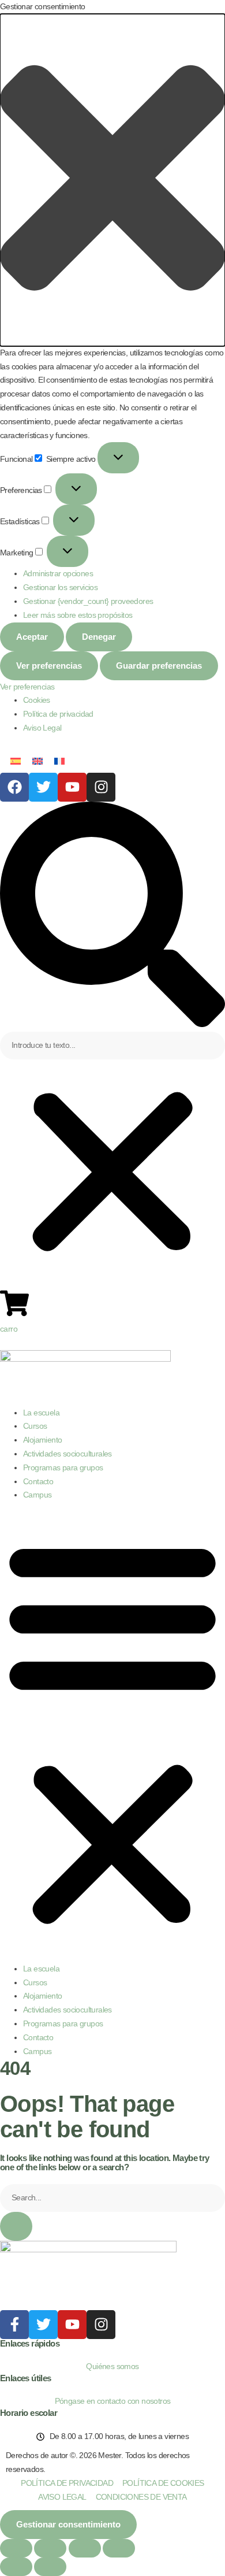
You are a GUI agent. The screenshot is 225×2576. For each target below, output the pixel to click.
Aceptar (32, 637)
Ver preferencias (49, 666)
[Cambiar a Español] (16, 761)
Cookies (37, 700)
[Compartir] (85, 2548)
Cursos (35, 1426)
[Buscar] (16, 2226)
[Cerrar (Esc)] (119, 2548)
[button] (112, 180)
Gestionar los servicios (60, 587)
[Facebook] (14, 787)
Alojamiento (42, 1440)
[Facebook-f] (14, 2325)
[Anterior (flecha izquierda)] (16, 2567)
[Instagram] (101, 787)
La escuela (41, 1413)
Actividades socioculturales (67, 1454)
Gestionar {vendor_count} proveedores (88, 601)
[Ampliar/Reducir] (16, 2548)
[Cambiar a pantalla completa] (50, 2548)
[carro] (14, 1303)
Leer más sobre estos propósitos (78, 615)
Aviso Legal (42, 728)
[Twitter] (43, 787)
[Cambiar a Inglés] (37, 761)
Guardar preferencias (159, 666)
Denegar (99, 637)
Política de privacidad (58, 714)
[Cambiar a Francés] (59, 761)
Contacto (38, 1481)
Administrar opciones (58, 573)
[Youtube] (72, 787)
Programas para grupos (63, 1467)
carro (9, 1329)
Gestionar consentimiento (68, 2524)
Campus (37, 1495)
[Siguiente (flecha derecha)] (50, 2567)
